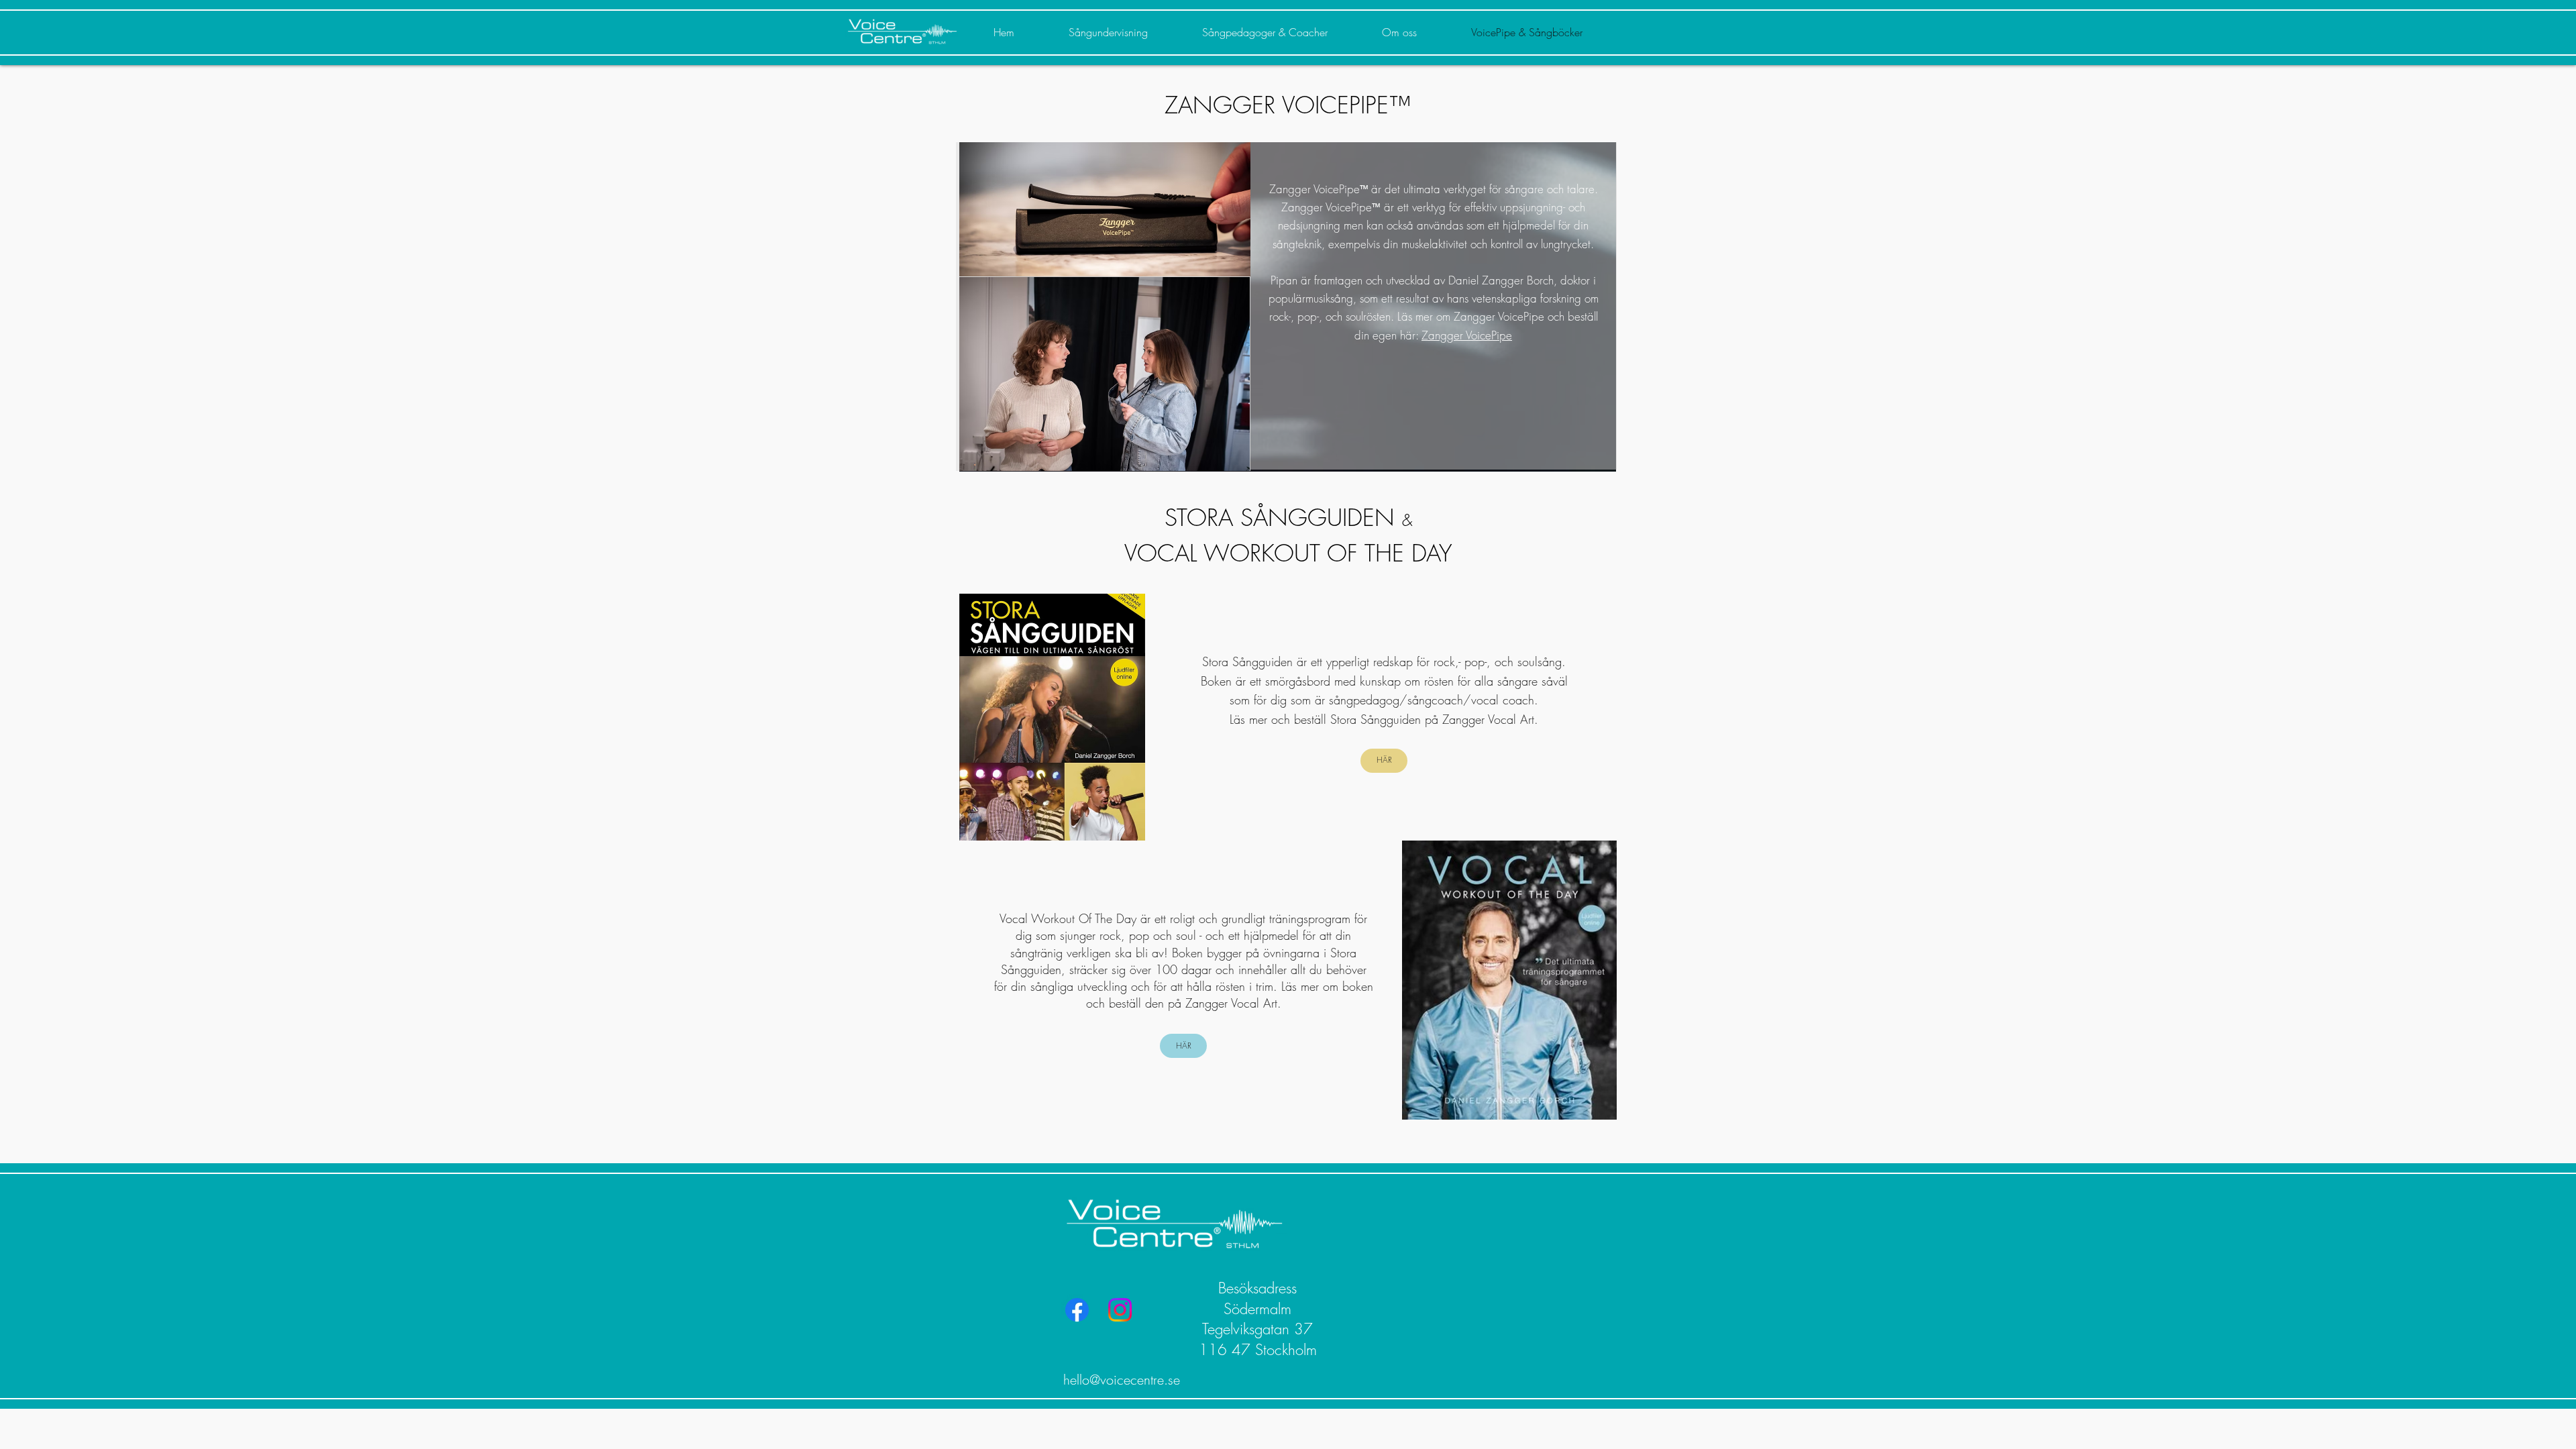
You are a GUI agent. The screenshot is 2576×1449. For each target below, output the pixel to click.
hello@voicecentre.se (1122, 1380)
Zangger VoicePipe (1467, 335)
